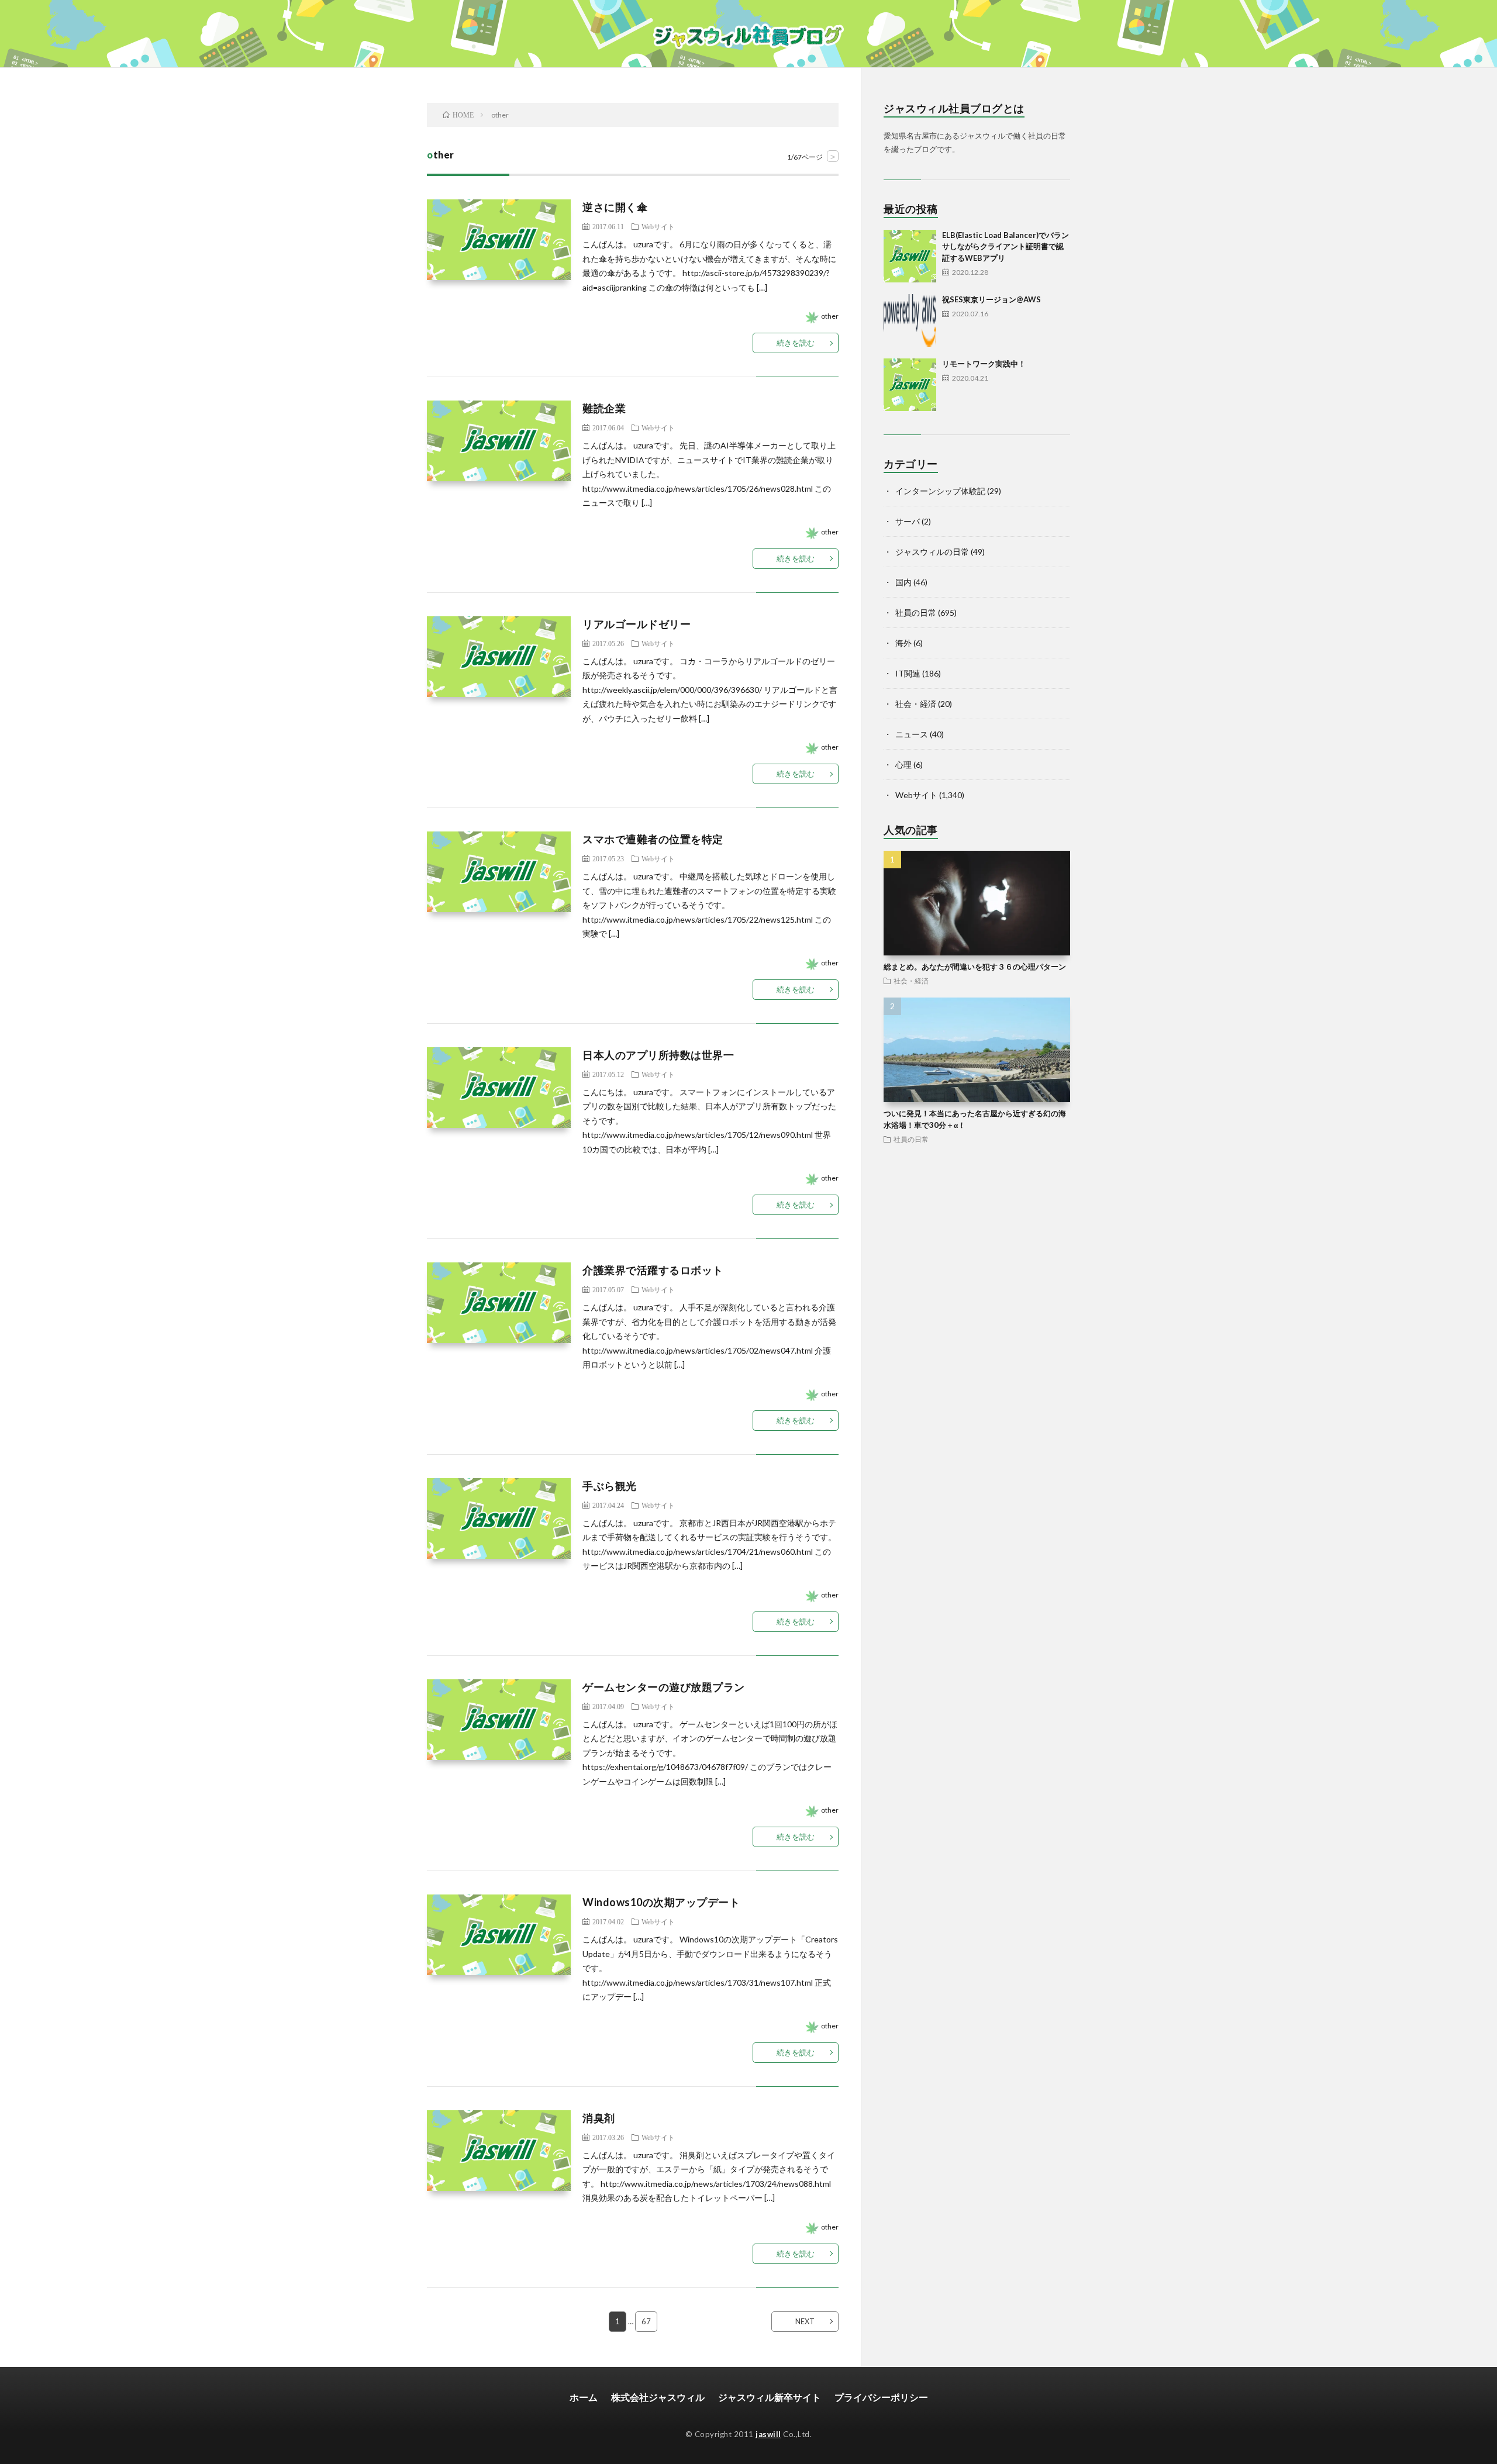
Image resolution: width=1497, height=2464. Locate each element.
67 (646, 2321)
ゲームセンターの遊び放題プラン (664, 1687)
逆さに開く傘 (615, 207)
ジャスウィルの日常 (932, 552)
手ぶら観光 (610, 1486)
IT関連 (908, 673)
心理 (903, 765)
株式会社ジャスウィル (658, 2397)
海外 (903, 643)
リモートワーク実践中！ (984, 364)
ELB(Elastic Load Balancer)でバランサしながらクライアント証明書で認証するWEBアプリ (1006, 246)
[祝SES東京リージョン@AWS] (910, 320)
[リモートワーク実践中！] (910, 385)
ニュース (912, 734)
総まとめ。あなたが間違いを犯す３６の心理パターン (975, 967)
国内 (903, 582)
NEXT (805, 2321)
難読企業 (604, 408)
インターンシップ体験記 (940, 491)
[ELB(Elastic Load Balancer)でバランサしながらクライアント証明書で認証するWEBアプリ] (910, 256)
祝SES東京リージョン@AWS (991, 299)
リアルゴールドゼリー (637, 624)
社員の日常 (916, 612)
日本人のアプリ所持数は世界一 (658, 1055)
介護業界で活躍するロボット (653, 1270)
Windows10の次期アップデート (661, 1902)
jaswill (768, 2434)
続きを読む (796, 343)
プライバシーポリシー (881, 2397)
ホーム (584, 2397)
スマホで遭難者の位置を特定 (653, 839)
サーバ (908, 521)
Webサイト (658, 226)
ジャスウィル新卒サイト (770, 2397)
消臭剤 (599, 2118)
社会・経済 (916, 704)
